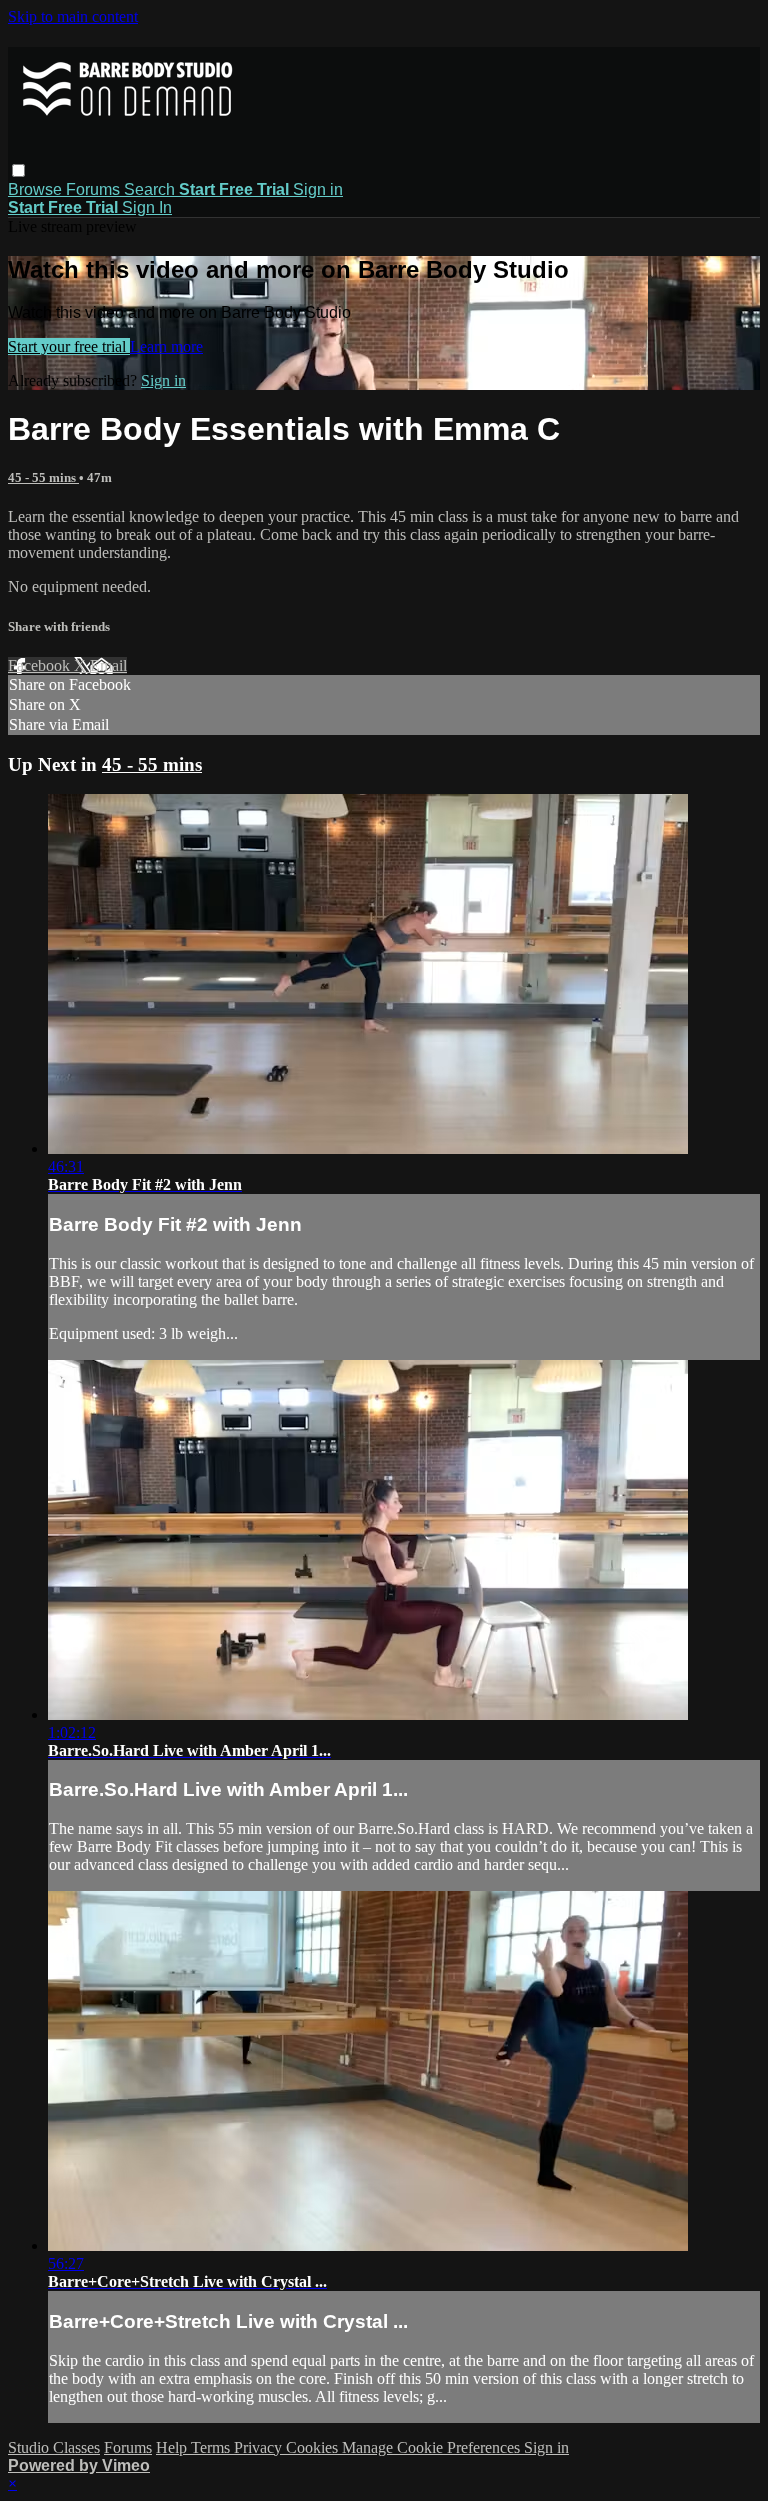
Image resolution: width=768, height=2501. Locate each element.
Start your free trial (69, 346)
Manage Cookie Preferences (433, 2447)
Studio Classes (54, 2447)
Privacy (260, 2447)
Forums (95, 189)
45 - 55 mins (43, 477)
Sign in (318, 189)
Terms (212, 2447)
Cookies (314, 2447)
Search (151, 189)
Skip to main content (73, 16)
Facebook (41, 665)
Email (108, 665)
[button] (18, 170)
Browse (37, 189)
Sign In (147, 207)
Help (173, 2447)
